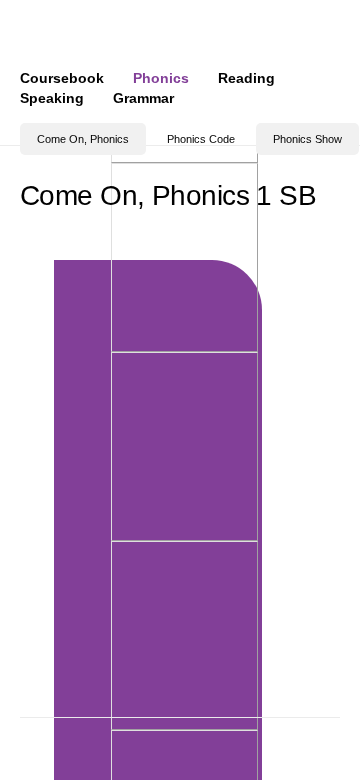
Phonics (161, 78)
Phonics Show (307, 139)
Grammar (143, 98)
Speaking (52, 98)
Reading (246, 78)
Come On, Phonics (83, 139)
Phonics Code (201, 139)
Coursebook (62, 78)
